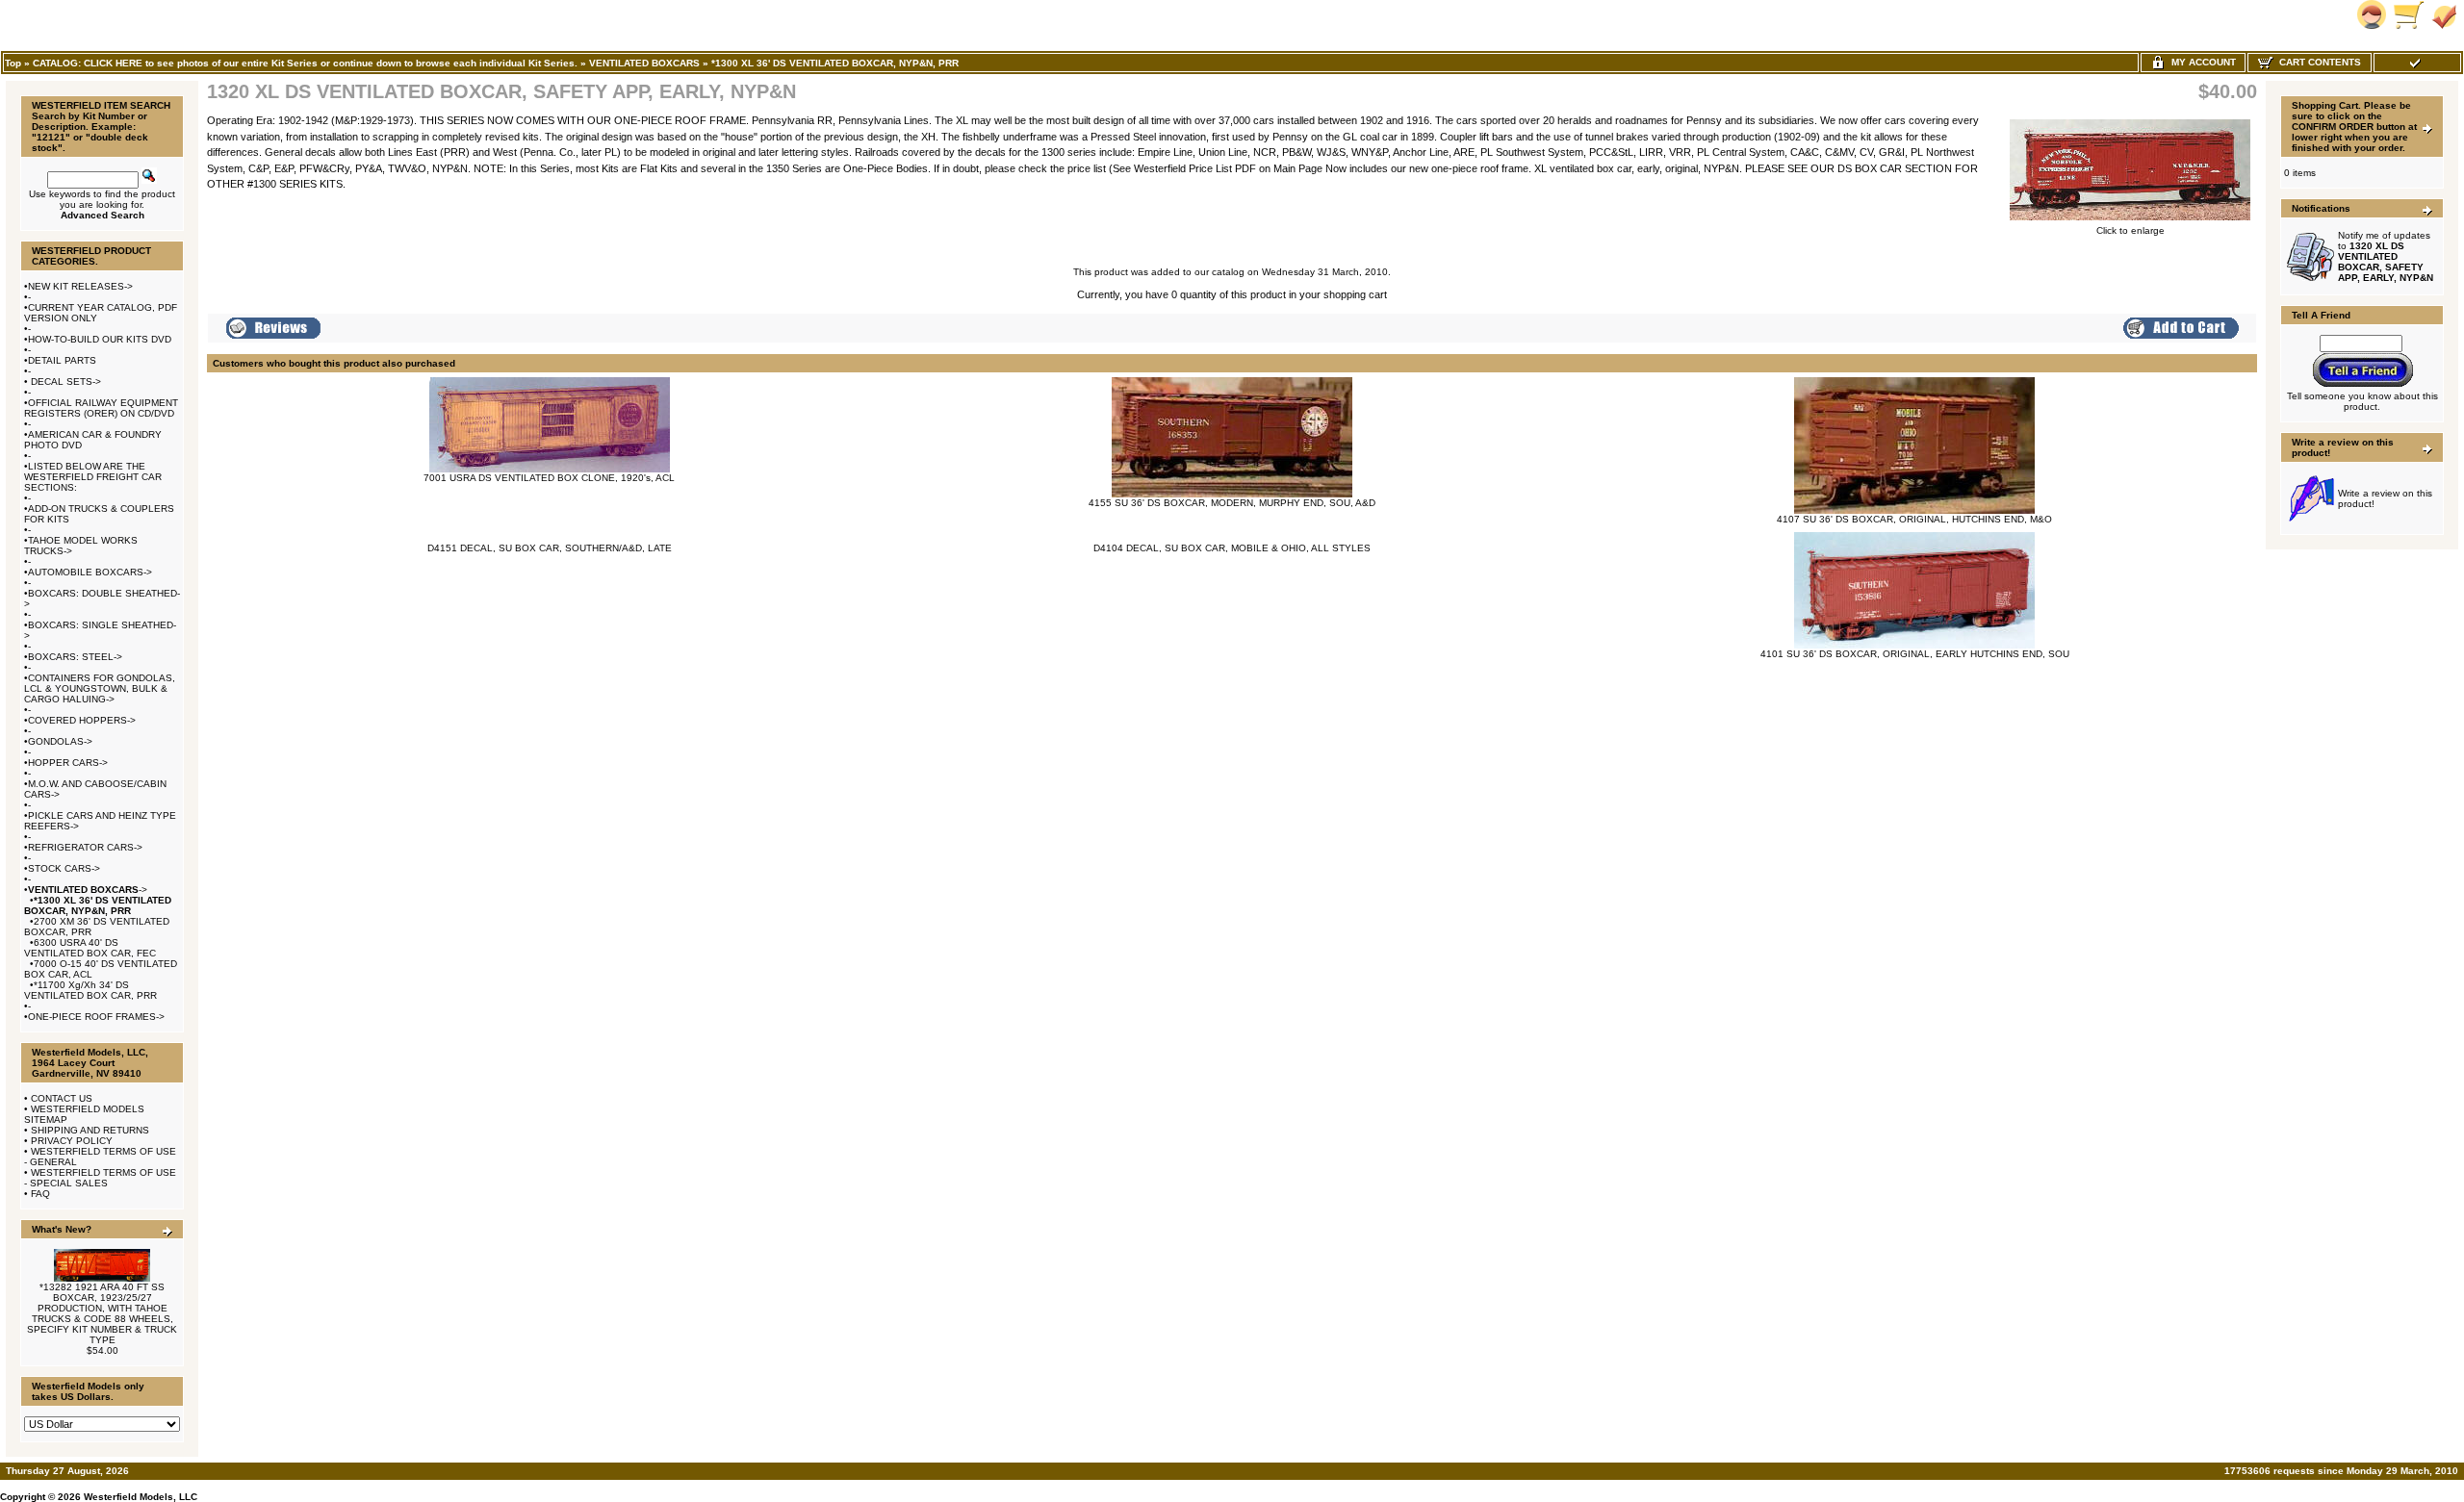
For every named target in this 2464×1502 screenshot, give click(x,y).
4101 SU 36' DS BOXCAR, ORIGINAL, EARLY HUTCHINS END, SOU (1915, 654)
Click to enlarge (2130, 230)
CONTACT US (62, 1098)
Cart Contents (2317, 62)
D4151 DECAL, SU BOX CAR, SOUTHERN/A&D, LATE (550, 548)
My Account (2201, 62)
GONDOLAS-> (60, 741)
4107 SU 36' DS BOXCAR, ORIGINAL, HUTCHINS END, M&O (1914, 519)
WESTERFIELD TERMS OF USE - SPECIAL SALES (100, 1178)
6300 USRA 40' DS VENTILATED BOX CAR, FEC (90, 948)
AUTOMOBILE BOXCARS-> (90, 572)
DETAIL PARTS (62, 360)
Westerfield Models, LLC (141, 1497)
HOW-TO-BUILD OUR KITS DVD (100, 339)
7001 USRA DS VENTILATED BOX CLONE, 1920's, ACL (549, 478)
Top (13, 63)
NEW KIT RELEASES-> (80, 286)
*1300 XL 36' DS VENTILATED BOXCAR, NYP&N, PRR (835, 63)
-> (88, 890)
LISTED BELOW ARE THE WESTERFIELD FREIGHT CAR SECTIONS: (93, 477)
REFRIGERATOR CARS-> (85, 847)
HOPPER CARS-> (68, 763)
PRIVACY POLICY (72, 1141)
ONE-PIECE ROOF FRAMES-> (96, 1017)
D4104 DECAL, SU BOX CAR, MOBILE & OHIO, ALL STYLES (1232, 548)
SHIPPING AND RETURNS (90, 1130)
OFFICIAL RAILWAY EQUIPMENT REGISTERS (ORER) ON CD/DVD (101, 408)
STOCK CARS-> (64, 868)
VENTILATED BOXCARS (644, 63)
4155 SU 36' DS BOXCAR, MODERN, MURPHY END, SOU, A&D (1232, 503)
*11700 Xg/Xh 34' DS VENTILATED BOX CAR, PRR (90, 990)
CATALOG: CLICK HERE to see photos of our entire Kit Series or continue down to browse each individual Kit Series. (305, 63)
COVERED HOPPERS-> (82, 720)
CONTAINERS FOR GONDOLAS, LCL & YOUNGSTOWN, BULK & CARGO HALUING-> (100, 688)
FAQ (40, 1194)
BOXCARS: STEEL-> (75, 657)
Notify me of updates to (2386, 256)
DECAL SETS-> (64, 382)
